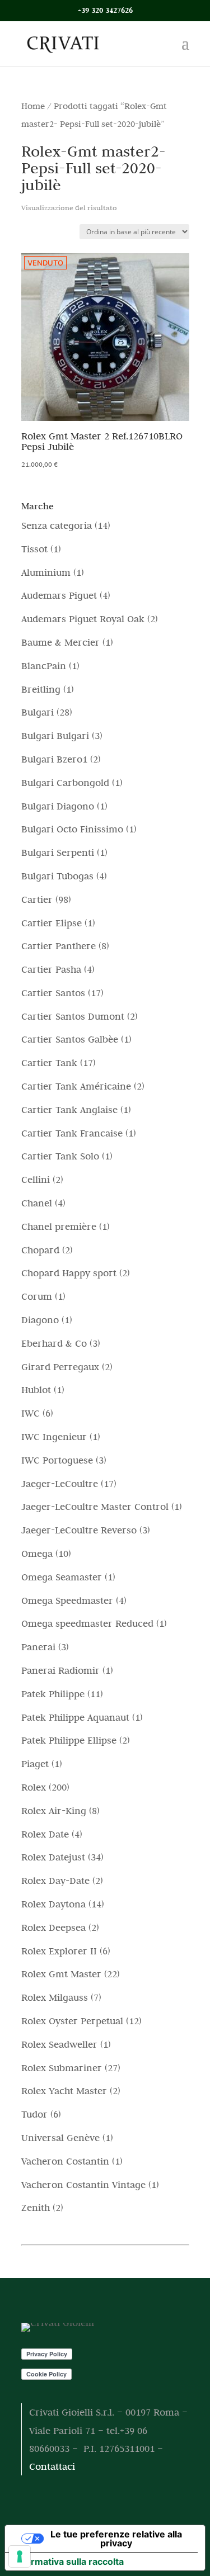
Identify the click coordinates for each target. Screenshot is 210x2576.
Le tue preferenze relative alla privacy (116, 2539)
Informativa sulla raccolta (69, 2561)
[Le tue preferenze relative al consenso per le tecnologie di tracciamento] (20, 2556)
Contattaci (52, 2466)
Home (33, 106)
